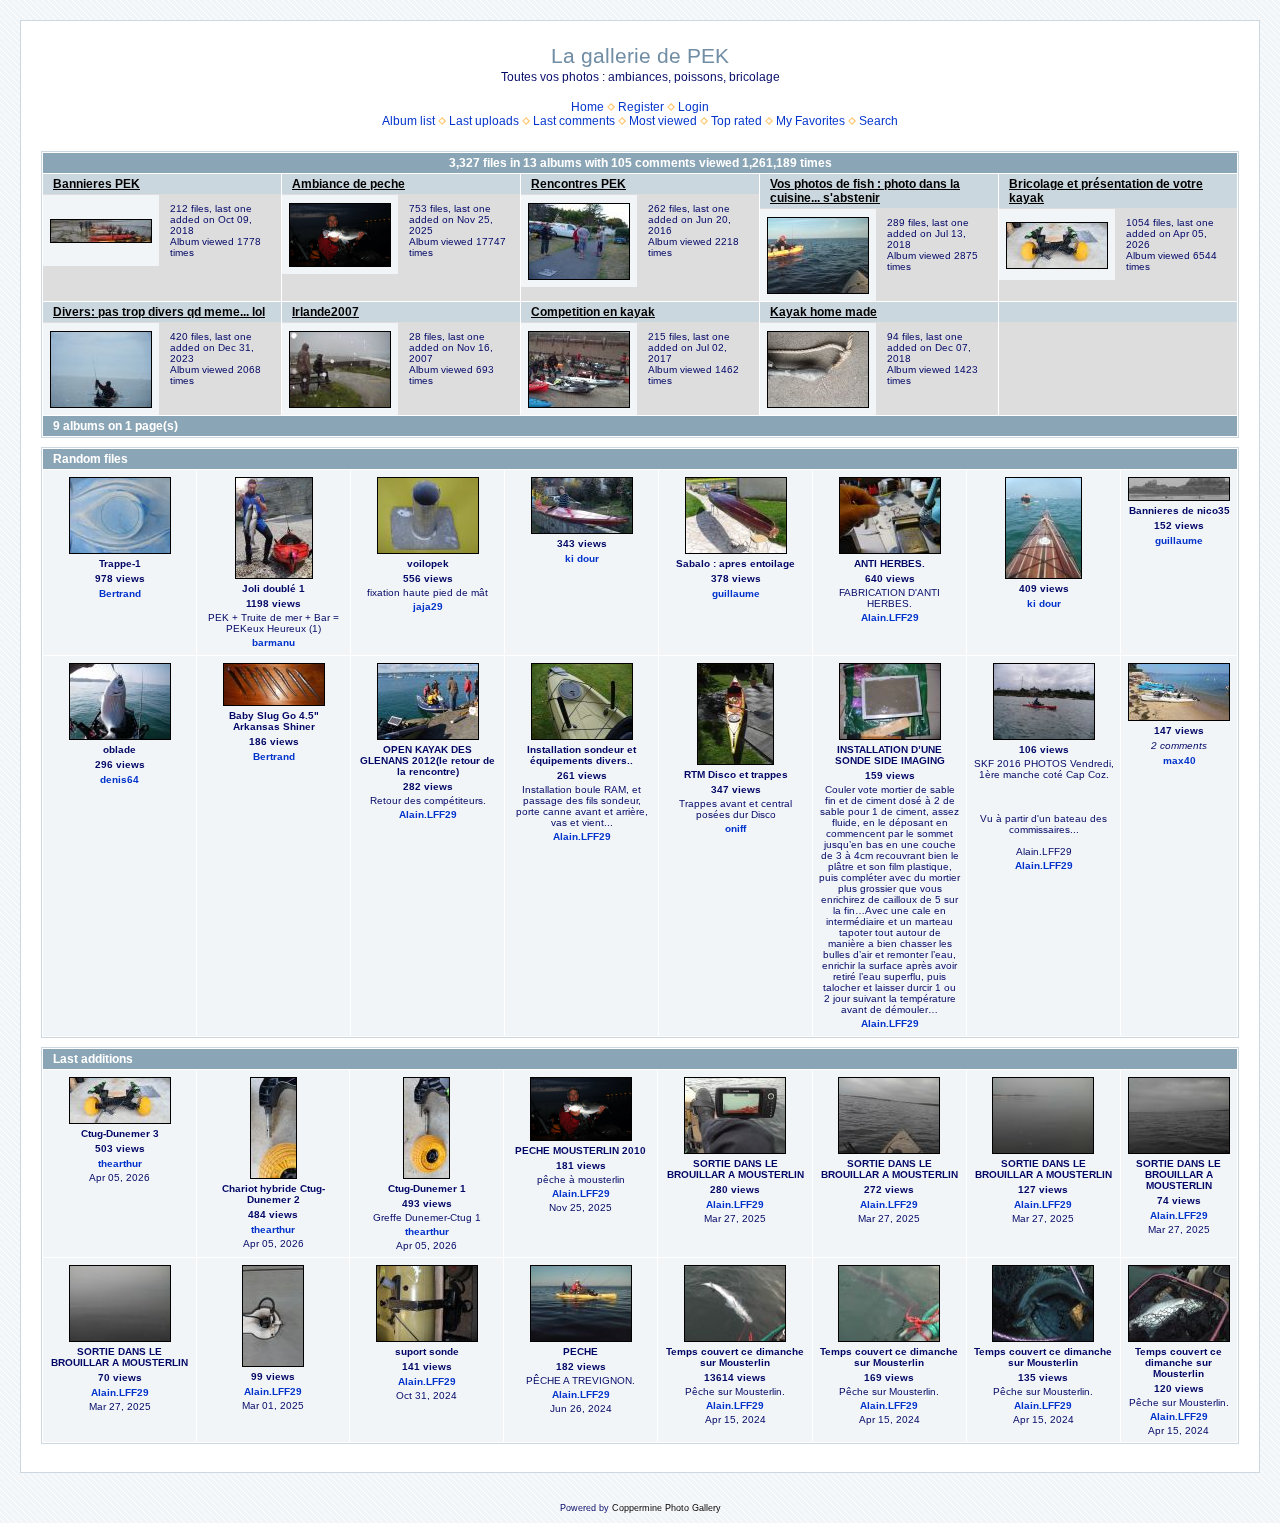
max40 (1179, 760)
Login (693, 107)
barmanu (273, 642)
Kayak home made (823, 312)
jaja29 (428, 606)
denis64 (119, 779)
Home (587, 107)
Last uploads (484, 121)
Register (641, 107)
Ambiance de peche (348, 184)
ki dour (582, 558)
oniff (735, 828)
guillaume (736, 593)
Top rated (736, 121)
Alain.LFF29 (890, 617)
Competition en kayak (593, 312)
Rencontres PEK (578, 184)
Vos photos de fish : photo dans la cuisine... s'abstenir (865, 191)
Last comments (574, 121)
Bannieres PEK (96, 184)
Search (878, 121)
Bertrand (120, 593)
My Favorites (810, 121)
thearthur (120, 1163)
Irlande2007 (325, 312)
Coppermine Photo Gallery (666, 1508)
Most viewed (663, 121)
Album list (408, 121)
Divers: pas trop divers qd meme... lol (159, 312)
